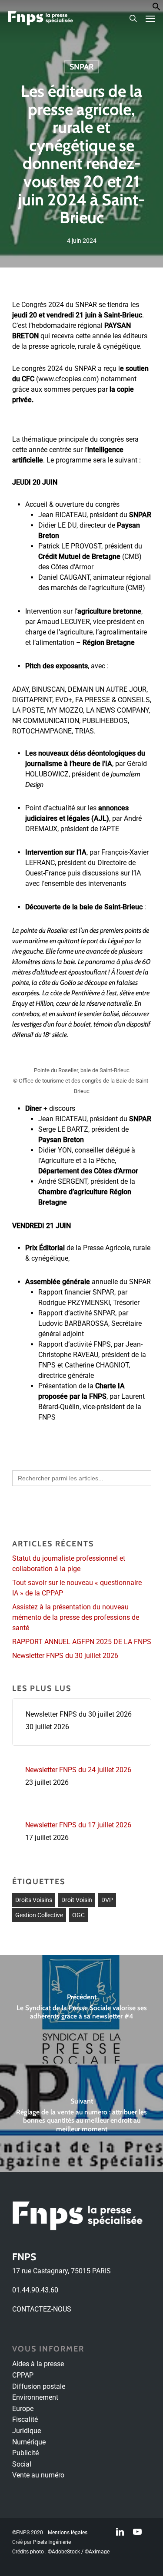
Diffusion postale (39, 2386)
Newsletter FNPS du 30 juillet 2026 (65, 1656)
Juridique (27, 2431)
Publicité (25, 2453)
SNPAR (81, 67)
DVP (107, 1900)
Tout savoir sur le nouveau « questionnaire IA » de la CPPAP (77, 1588)
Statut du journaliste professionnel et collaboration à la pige (69, 1564)
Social (22, 2464)
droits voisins (34, 1900)
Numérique (29, 2442)
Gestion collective (39, 1915)
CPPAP (23, 2375)
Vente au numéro (38, 2475)
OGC (78, 1915)
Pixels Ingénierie (52, 2542)
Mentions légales (68, 2533)
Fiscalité (25, 2419)
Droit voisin (77, 1900)
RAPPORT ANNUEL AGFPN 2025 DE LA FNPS (82, 1642)
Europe (23, 2409)
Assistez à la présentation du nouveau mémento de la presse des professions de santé (76, 1617)
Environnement (35, 2397)
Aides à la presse (38, 2364)
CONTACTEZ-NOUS (42, 2309)
